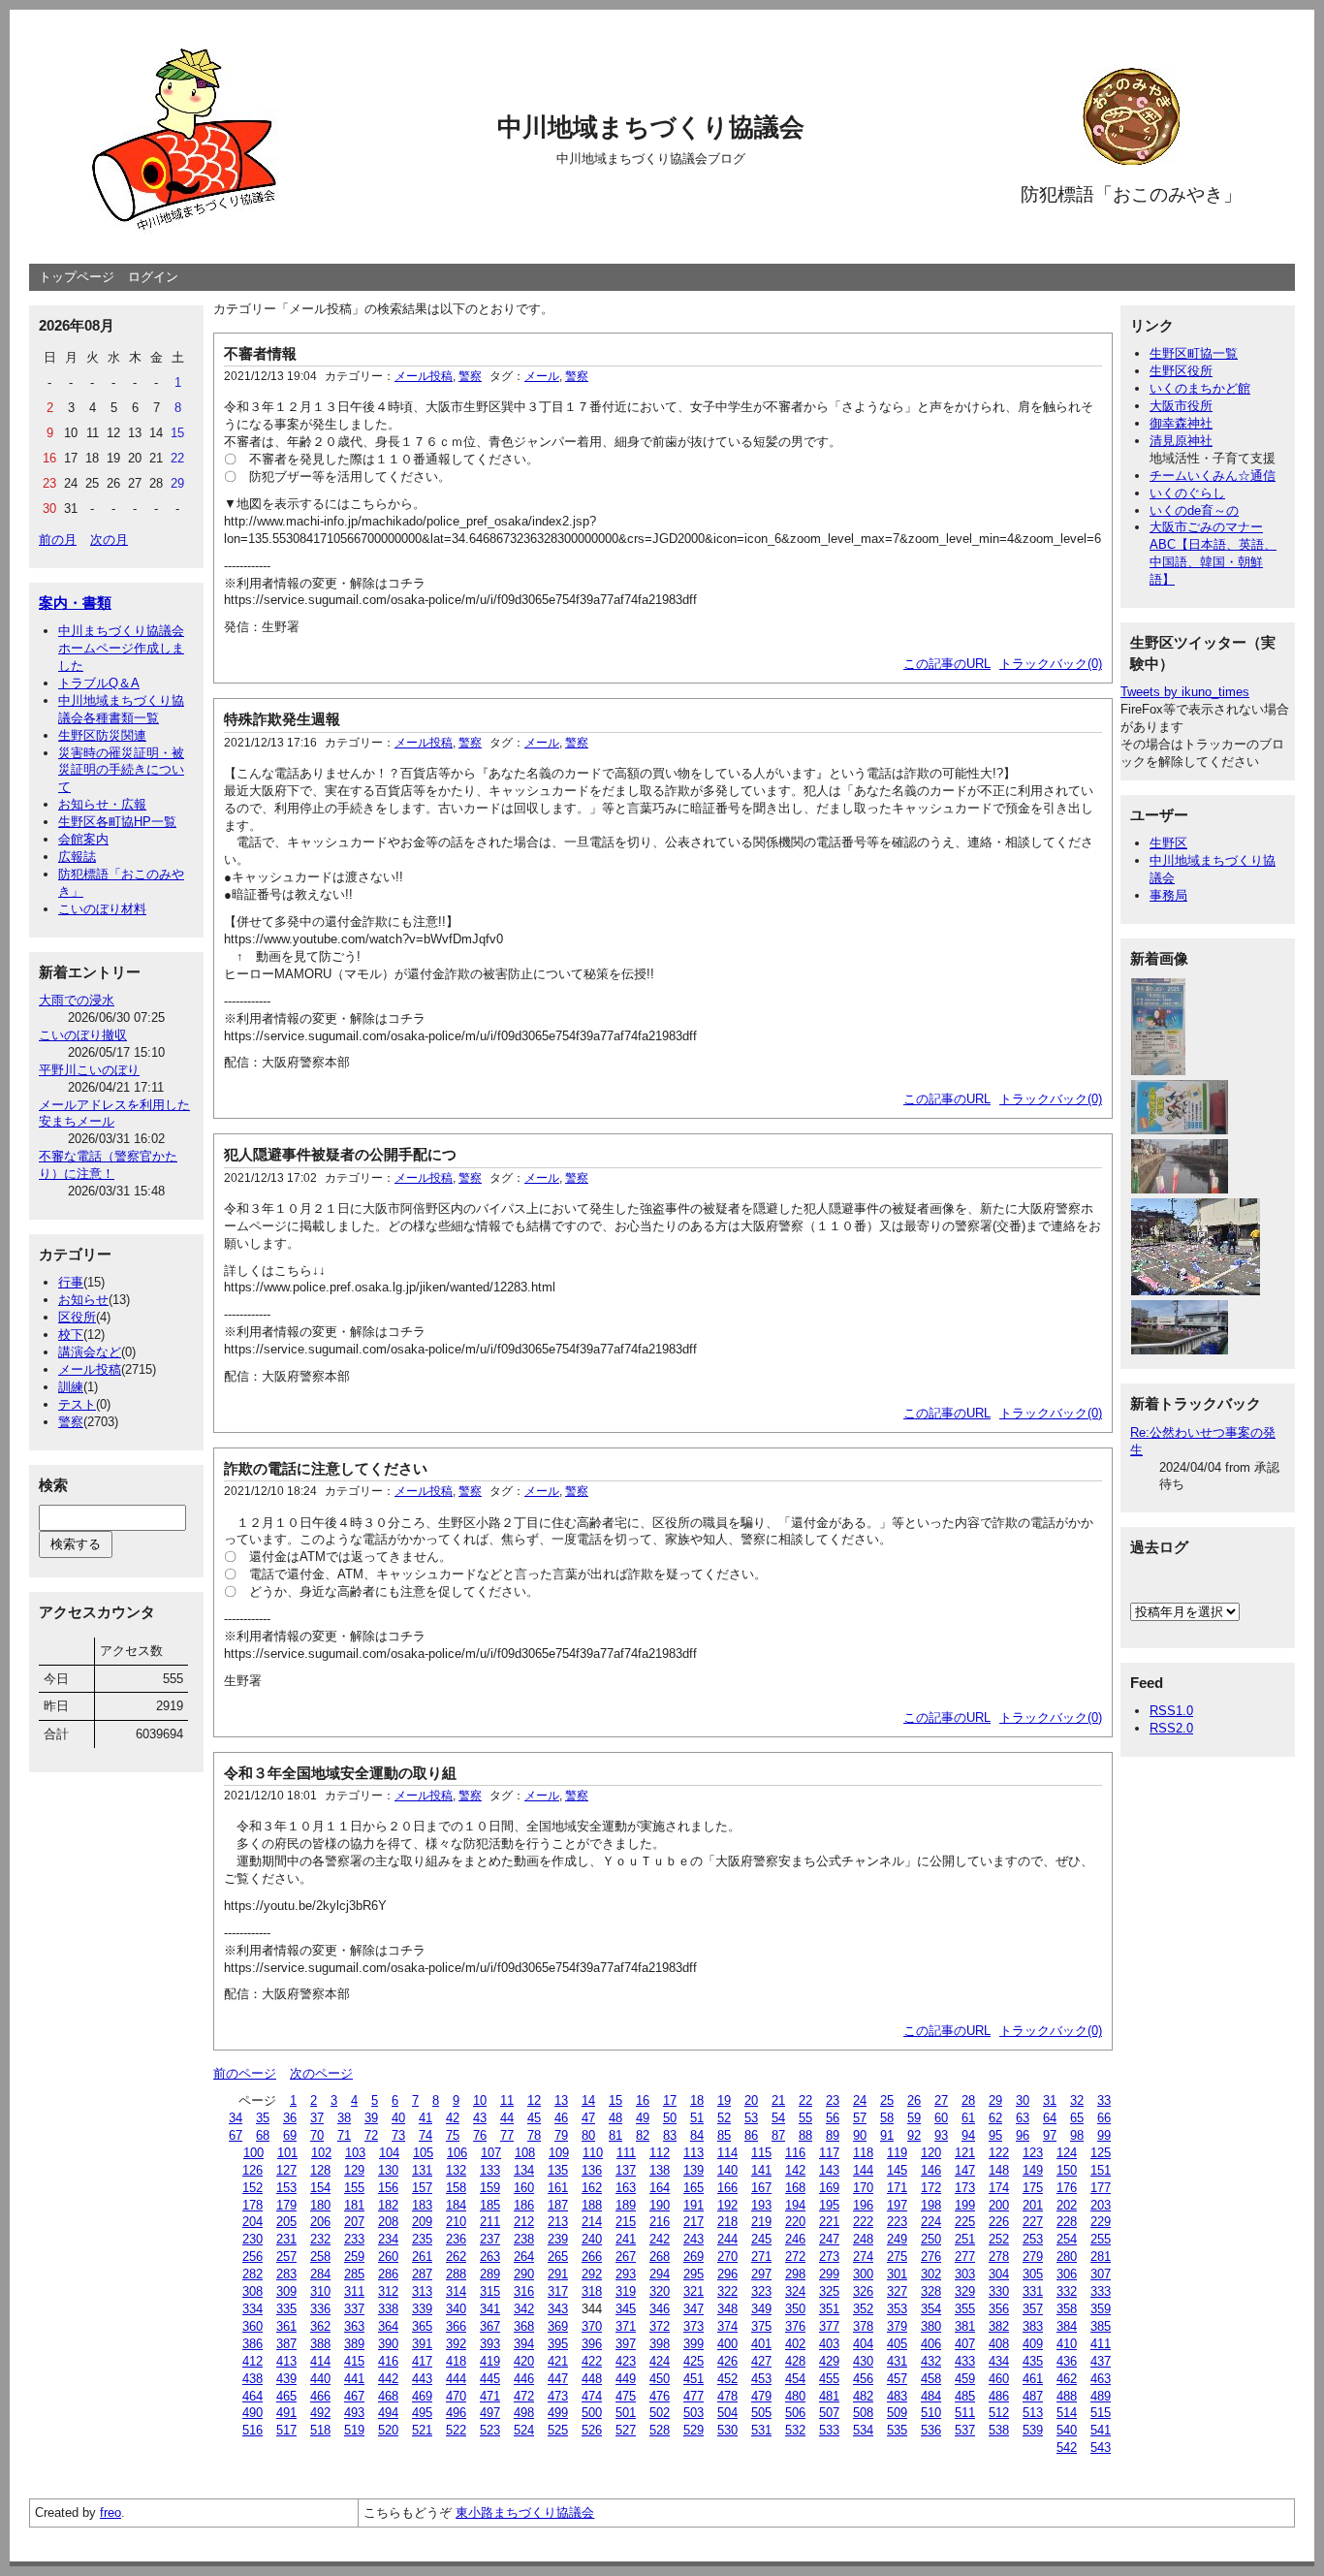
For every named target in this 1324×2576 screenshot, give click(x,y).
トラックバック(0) (1051, 664)
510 (931, 2413)
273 (829, 2257)
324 (795, 2291)
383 (1033, 2326)
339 (422, 2309)
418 (456, 2361)
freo (110, 2512)
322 (727, 2291)
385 (1101, 2326)
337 (354, 2309)
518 (320, 2430)
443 (422, 2379)
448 (592, 2379)
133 (490, 2170)
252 (999, 2239)
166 (727, 2188)
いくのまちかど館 (1200, 388)
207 (354, 2222)
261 (422, 2257)
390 (388, 2344)
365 (422, 2326)
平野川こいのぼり (89, 1070)
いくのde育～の (1194, 510)
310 (320, 2291)
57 (860, 2118)
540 (1067, 2430)
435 (1033, 2361)
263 (490, 2257)
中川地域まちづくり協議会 (651, 127)
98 (1077, 2135)
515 (1101, 2413)
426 (727, 2361)
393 (490, 2344)
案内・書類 (75, 603)
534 (863, 2430)
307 (1101, 2274)
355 (965, 2309)
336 (320, 2309)
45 (534, 2118)
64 (1050, 2118)
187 (558, 2205)
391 (422, 2344)
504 (727, 2413)
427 (761, 2361)
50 (670, 2118)
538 (999, 2430)
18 (697, 2100)
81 (615, 2135)
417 (422, 2361)
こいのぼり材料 (102, 909)
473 (558, 2396)
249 (897, 2239)
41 (426, 2118)
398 (660, 2344)
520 (388, 2430)
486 (999, 2396)
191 (694, 2205)
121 (965, 2153)
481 (829, 2396)
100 (253, 2153)
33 (1104, 2100)
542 (1067, 2448)
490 (252, 2413)
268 (660, 2257)
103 (355, 2153)
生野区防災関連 (102, 735)
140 (727, 2170)
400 (727, 2344)
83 (670, 2135)
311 (354, 2291)
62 (995, 2118)
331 (1033, 2291)
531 (761, 2430)
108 (525, 2153)
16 (643, 2100)
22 (805, 2100)
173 (965, 2188)
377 (829, 2326)
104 (389, 2153)
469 (422, 2396)
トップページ (77, 277)
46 (561, 2118)
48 (615, 2118)
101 (287, 2153)
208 (388, 2222)
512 (999, 2413)
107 (491, 2153)
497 (490, 2413)
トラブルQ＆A (99, 683)
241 (626, 2239)
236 (456, 2239)
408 (999, 2344)
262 (456, 2257)
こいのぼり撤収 (83, 1035)
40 (398, 2118)
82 (643, 2135)
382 (999, 2326)
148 (999, 2170)
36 (290, 2118)
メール (542, 376)
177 (1101, 2188)
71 (344, 2135)
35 (263, 2118)
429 (829, 2361)
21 (778, 2100)
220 (795, 2222)
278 (999, 2257)
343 (558, 2309)
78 (534, 2135)
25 (887, 2100)
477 (694, 2396)
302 (931, 2274)
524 (524, 2430)
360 (252, 2326)
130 (388, 2170)
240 (592, 2239)
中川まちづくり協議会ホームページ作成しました (121, 648)
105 (423, 2153)
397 (626, 2344)
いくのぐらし (1187, 493)
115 (761, 2153)
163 (626, 2188)
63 (1023, 2118)
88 (805, 2135)
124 (1067, 2153)
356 (999, 2309)
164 (660, 2188)
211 (490, 2222)
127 (286, 2170)
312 (388, 2291)
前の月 (58, 540)
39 (371, 2118)
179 (286, 2205)
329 (965, 2291)
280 (1067, 2257)
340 (456, 2309)
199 (965, 2205)
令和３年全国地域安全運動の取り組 (340, 1773)
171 (897, 2188)
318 (592, 2291)
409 (1033, 2344)
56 (833, 2118)
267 (626, 2257)
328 (931, 2291)
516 (252, 2430)
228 (1067, 2222)
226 (999, 2222)
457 (897, 2379)
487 (1033, 2396)
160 (524, 2188)
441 (354, 2379)
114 (727, 2153)
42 (453, 2118)
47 (588, 2118)
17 (670, 2100)
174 (999, 2188)
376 (795, 2326)
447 (558, 2379)
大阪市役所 (1181, 406)
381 (965, 2326)
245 (761, 2239)
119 (897, 2153)
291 (558, 2274)
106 (457, 2153)
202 (1067, 2205)
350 (795, 2309)
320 (660, 2291)
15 (615, 2100)
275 (897, 2257)
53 (751, 2118)
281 (1101, 2257)
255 (1101, 2239)
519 (354, 2430)
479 (761, 2396)
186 (524, 2205)
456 (863, 2379)
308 (252, 2291)
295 (694, 2274)
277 (965, 2257)
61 (968, 2118)
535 (897, 2430)
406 (931, 2344)
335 (286, 2309)
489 (1101, 2396)
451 (694, 2379)
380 (931, 2326)
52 (724, 2118)
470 (456, 2396)
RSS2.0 (1171, 1728)
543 (1101, 2448)
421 (558, 2361)
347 (694, 2309)
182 (388, 2205)
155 (354, 2188)
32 (1077, 2100)
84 (697, 2135)
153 (286, 2188)
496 (456, 2413)
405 (897, 2344)
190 (660, 2205)
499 (558, 2413)
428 (795, 2361)
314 (456, 2291)
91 (887, 2135)
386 (252, 2344)
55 (805, 2118)
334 (252, 2309)
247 (829, 2239)
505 (761, 2413)
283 (286, 2274)
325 (829, 2291)
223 (897, 2222)
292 (592, 2274)
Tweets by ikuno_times (1185, 692)
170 (863, 2188)
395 (558, 2344)
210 (456, 2222)
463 (1101, 2379)
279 (1033, 2257)
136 (592, 2170)
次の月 (109, 540)
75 (453, 2135)
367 (490, 2326)
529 (694, 2430)
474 (592, 2396)
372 (660, 2326)
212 (524, 2222)
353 (897, 2309)
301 (897, 2274)
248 (863, 2239)
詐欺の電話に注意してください (326, 1468)
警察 (71, 1422)
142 (795, 2170)
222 (863, 2222)
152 (252, 2188)
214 (592, 2222)
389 (354, 2344)
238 (524, 2239)
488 (1067, 2396)
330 (999, 2291)
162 (592, 2188)
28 (968, 2100)
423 (626, 2361)
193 (761, 2205)
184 (456, 2205)
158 (456, 2188)
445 (490, 2379)
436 (1067, 2361)
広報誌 (77, 857)
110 (593, 2153)
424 (660, 2361)
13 (561, 2100)
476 (660, 2396)
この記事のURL (947, 664)
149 (1033, 2170)
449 (626, 2379)
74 (426, 2135)
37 (317, 2118)
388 (320, 2344)
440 (320, 2379)
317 (558, 2291)
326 (863, 2291)
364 (388, 2326)
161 (558, 2188)
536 (931, 2430)
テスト (77, 1404)
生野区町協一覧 (1194, 353)
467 (354, 2396)
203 (1101, 2205)
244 (727, 2239)
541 (1101, 2430)
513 (1033, 2413)
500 (592, 2413)
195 (829, 2205)
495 (422, 2413)
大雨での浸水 (77, 1000)
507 (829, 2413)
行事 (71, 1282)
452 (727, 2379)
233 (354, 2239)
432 (931, 2361)
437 (1101, 2361)
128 (320, 2170)
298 (795, 2274)
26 (914, 2100)
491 (286, 2413)
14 (588, 2100)
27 (941, 2100)
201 (1033, 2205)
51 (697, 2118)
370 (592, 2326)
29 (995, 2100)
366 (456, 2326)
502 (660, 2413)
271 (761, 2257)
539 (1033, 2430)
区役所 (77, 1317)
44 (507, 2118)
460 (999, 2379)
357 (1033, 2309)
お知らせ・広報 (102, 804)
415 (354, 2361)
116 (795, 2153)
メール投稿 (90, 1369)
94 (968, 2135)
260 (388, 2257)
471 (490, 2396)
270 (727, 2257)
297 (761, 2274)
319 (626, 2291)
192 (727, 2205)
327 (897, 2291)
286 (388, 2274)
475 (626, 2396)
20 (751, 2100)
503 (694, 2413)
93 (941, 2135)
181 (354, 2205)
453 (761, 2379)
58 (887, 2118)
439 (286, 2379)
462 (1067, 2379)
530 (727, 2430)
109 (559, 2153)
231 (286, 2239)
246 (795, 2239)
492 (320, 2413)
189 (626, 2205)
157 (422, 2188)
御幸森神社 (1181, 423)
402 (795, 2344)
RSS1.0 (1171, 1711)
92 (914, 2135)
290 (524, 2274)
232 (320, 2239)
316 (524, 2291)
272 (795, 2257)
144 (863, 2170)
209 (422, 2222)
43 (480, 2118)
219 (761, 2222)
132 (456, 2170)
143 (829, 2170)
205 (286, 2222)
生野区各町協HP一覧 (117, 822)
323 (761, 2291)
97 (1050, 2135)
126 (252, 2170)
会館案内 (83, 839)
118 (863, 2153)
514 (1067, 2413)
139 (694, 2170)
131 (422, 2170)
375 (761, 2326)
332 (1067, 2291)
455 (829, 2379)
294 (660, 2274)
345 (626, 2309)
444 (456, 2379)
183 (422, 2205)
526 (592, 2430)
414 (320, 2361)
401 (761, 2344)
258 (320, 2257)
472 (524, 2396)
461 (1033, 2379)
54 (778, 2118)
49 (643, 2118)
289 (490, 2274)
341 (490, 2309)
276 (931, 2257)
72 (371, 2135)
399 (694, 2344)
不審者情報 (260, 353)
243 (694, 2239)
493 (354, 2413)
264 (524, 2257)
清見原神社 (1181, 441)
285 (354, 2274)
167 (761, 2188)
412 (252, 2361)
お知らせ (83, 1300)
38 (344, 2118)
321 (694, 2291)
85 (724, 2135)
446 (524, 2379)
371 (626, 2326)
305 (1033, 2274)
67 (236, 2135)
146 (931, 2170)
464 (252, 2396)
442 (388, 2379)
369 (558, 2326)
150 (1067, 2170)
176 (1067, 2188)
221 (829, 2222)
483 (897, 2396)
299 (829, 2274)
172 (931, 2188)
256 (252, 2257)
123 (1033, 2153)
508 (863, 2413)
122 (999, 2153)
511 (965, 2413)
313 (422, 2291)
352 (863, 2309)
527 (626, 2430)
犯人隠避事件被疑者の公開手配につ (340, 1154)
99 (1104, 2135)
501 (626, 2413)
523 (490, 2430)
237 (490, 2239)
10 (480, 2100)
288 (456, 2274)
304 (999, 2274)
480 (795, 2396)
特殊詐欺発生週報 (282, 719)
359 (1101, 2309)
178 (252, 2205)
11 (507, 2100)
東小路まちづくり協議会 (525, 2512)
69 (290, 2135)
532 (795, 2430)
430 (863, 2361)
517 (286, 2430)
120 (931, 2153)
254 (1067, 2239)
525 (558, 2430)
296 (727, 2274)
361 (286, 2326)
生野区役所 (1181, 371)
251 (965, 2239)
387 (286, 2344)
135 (558, 2170)
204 (252, 2222)
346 (660, 2309)
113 (694, 2153)
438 (252, 2379)
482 (863, 2396)
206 (320, 2222)
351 (829, 2309)
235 (422, 2239)
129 (354, 2170)
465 (286, 2396)
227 (1033, 2222)
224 (931, 2222)
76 (480, 2135)
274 (863, 2257)
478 (727, 2396)
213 (558, 2222)
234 (388, 2239)
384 (1067, 2326)
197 (897, 2205)
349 (761, 2309)
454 (795, 2379)
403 (829, 2344)
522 (456, 2430)
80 (588, 2135)
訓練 (71, 1387)
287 (422, 2274)
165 (694, 2188)
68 (263, 2135)
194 (795, 2205)
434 (999, 2361)
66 (1104, 2118)
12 (534, 2100)
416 (388, 2361)
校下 (71, 1335)
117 (829, 2153)
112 (660, 2153)
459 (965, 2379)
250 (931, 2239)
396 (592, 2344)
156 (388, 2188)
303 (965, 2274)
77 (507, 2135)
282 (252, 2274)
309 (286, 2291)
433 (965, 2361)
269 (694, 2257)
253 (1033, 2239)
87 (778, 2135)
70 (317, 2135)
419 (490, 2361)
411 (1101, 2344)
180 (320, 2205)
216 (660, 2222)
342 (524, 2309)
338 (388, 2309)
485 (965, 2396)
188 (592, 2205)
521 (422, 2430)
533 (829, 2430)
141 (761, 2170)
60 (941, 2118)
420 (524, 2361)
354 (931, 2309)
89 (833, 2135)
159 (490, 2188)
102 (321, 2153)
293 (626, 2274)
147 (965, 2170)
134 (524, 2170)
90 (860, 2135)
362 (320, 2326)
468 (388, 2396)
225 (965, 2222)
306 (1067, 2274)
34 (236, 2118)
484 (931, 2396)
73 (398, 2135)
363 (354, 2326)
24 (860, 2100)
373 (694, 2326)
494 (388, 2413)
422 (592, 2361)
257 (286, 2257)
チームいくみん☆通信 (1213, 476)
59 (914, 2118)
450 (660, 2379)
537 (965, 2430)
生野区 (1168, 843)
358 (1067, 2309)
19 (724, 2100)
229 (1101, 2222)
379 (897, 2326)
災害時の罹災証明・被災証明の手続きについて (121, 770)
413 (286, 2361)
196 (863, 2205)
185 (490, 2205)
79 (561, 2135)
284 (320, 2274)
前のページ (245, 2073)
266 (592, 2257)
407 (965, 2344)
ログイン (153, 277)
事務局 (1168, 895)
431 (897, 2361)
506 (795, 2413)
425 (694, 2361)
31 (1050, 2100)
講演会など (90, 1352)
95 (995, 2135)
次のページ (321, 2073)
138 (660, 2170)
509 (897, 2413)
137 (626, 2170)
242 (660, 2239)
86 (751, 2135)
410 (1067, 2344)
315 (490, 2291)
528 (660, 2430)
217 (694, 2222)
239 (558, 2239)
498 (524, 2413)
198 (931, 2205)
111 (626, 2153)
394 (524, 2344)
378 (863, 2326)
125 (1101, 2153)
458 (931, 2379)
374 (727, 2326)
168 (795, 2188)
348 (727, 2309)
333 (1101, 2291)
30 (1023, 2100)
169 (829, 2188)
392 (456, 2344)
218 (727, 2222)
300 (863, 2274)
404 (863, 2344)
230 (252, 2239)
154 (320, 2188)
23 (833, 2100)
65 (1077, 2118)
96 (1023, 2135)
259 (354, 2257)
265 (558, 2257)
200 (999, 2205)
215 (626, 2222)
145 (897, 2170)
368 (524, 2326)
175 (1033, 2188)
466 (320, 2396)
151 (1101, 2170)
